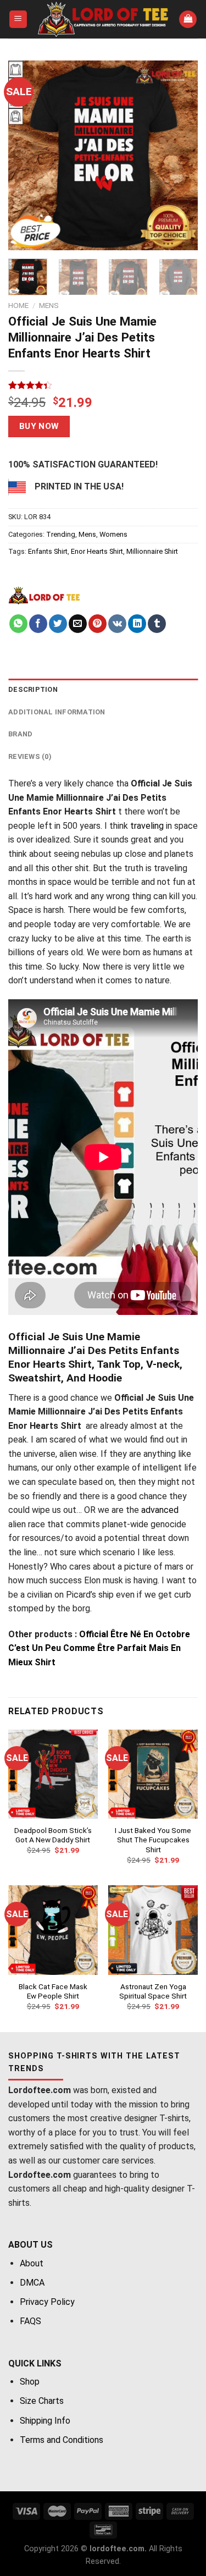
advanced (160, 1510)
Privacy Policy (47, 2302)
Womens (113, 534)
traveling (147, 826)
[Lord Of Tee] (44, 595)
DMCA (32, 2283)
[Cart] (188, 20)
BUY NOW (39, 426)
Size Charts (42, 2401)
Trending (61, 534)
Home (18, 305)
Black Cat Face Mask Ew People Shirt (53, 1991)
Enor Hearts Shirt (97, 551)
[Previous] (26, 155)
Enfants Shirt (48, 551)
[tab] (103, 690)
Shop (30, 2382)
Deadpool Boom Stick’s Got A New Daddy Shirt (53, 1835)
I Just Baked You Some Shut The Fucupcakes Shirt (153, 1840)
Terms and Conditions (62, 2440)
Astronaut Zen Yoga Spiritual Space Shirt (153, 1991)
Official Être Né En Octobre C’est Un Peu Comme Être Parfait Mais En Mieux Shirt (99, 1648)
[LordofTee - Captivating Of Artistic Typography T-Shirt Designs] (103, 19)
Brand (20, 734)
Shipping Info (45, 2421)
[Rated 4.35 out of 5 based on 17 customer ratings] (103, 385)
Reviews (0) (30, 756)
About (32, 2263)
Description (33, 689)
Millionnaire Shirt (152, 551)
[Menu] (18, 20)
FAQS (30, 2321)
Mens (49, 305)
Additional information (57, 712)
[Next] (180, 155)
